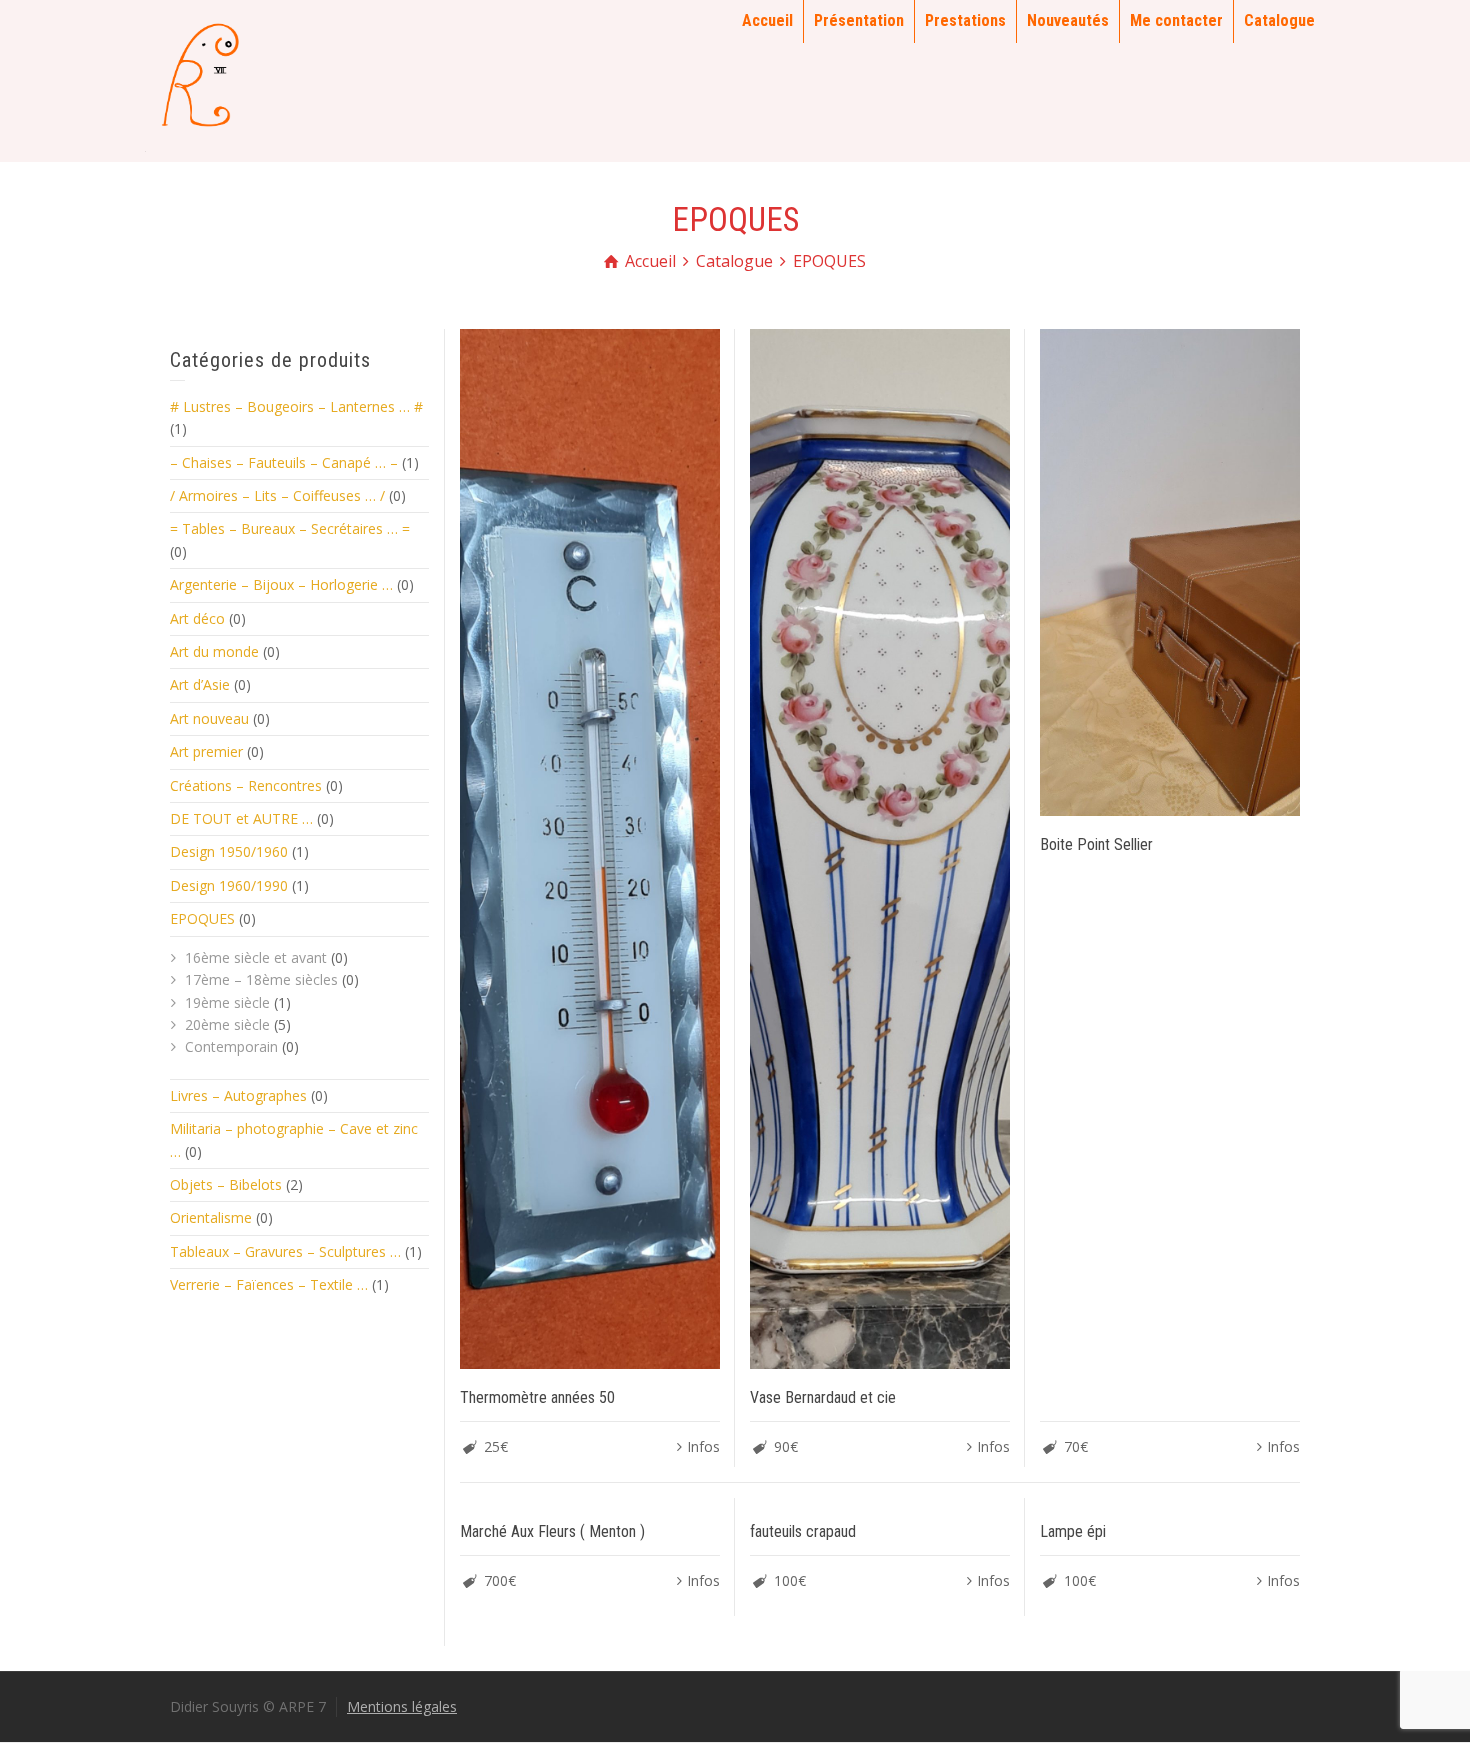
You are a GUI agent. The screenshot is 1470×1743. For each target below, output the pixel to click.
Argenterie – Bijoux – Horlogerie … (281, 584)
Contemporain (231, 1046)
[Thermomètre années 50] (590, 849)
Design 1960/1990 (229, 885)
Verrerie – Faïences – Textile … (269, 1284)
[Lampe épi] (1170, 1500)
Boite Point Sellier (1096, 844)
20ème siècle (227, 1024)
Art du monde (214, 651)
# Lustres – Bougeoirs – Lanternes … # (296, 406)
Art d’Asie (200, 684)
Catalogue (1279, 20)
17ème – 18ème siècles (261, 979)
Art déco (197, 618)
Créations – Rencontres (246, 785)
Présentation (859, 20)
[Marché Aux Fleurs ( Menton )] (590, 1500)
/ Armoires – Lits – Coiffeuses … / (277, 495)
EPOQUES (202, 918)
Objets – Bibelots (226, 1184)
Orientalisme (211, 1217)
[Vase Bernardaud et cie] (880, 849)
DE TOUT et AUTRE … (241, 818)
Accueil (767, 20)
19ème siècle (227, 1002)
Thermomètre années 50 (537, 1397)
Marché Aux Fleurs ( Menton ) (552, 1531)
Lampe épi (1073, 1531)
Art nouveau (209, 718)
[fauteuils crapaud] (880, 1500)
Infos (703, 1446)
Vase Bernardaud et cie (823, 1397)
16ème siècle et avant (256, 957)
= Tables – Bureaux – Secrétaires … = (290, 528)
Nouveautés (1068, 20)
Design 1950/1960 (229, 851)
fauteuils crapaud (803, 1531)
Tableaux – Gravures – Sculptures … (285, 1251)
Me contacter (1176, 20)
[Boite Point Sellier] (1170, 572)
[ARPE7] (195, 79)
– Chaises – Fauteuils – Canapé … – (284, 462)
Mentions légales (402, 1706)
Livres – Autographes (238, 1095)
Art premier (206, 751)
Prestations (965, 20)
